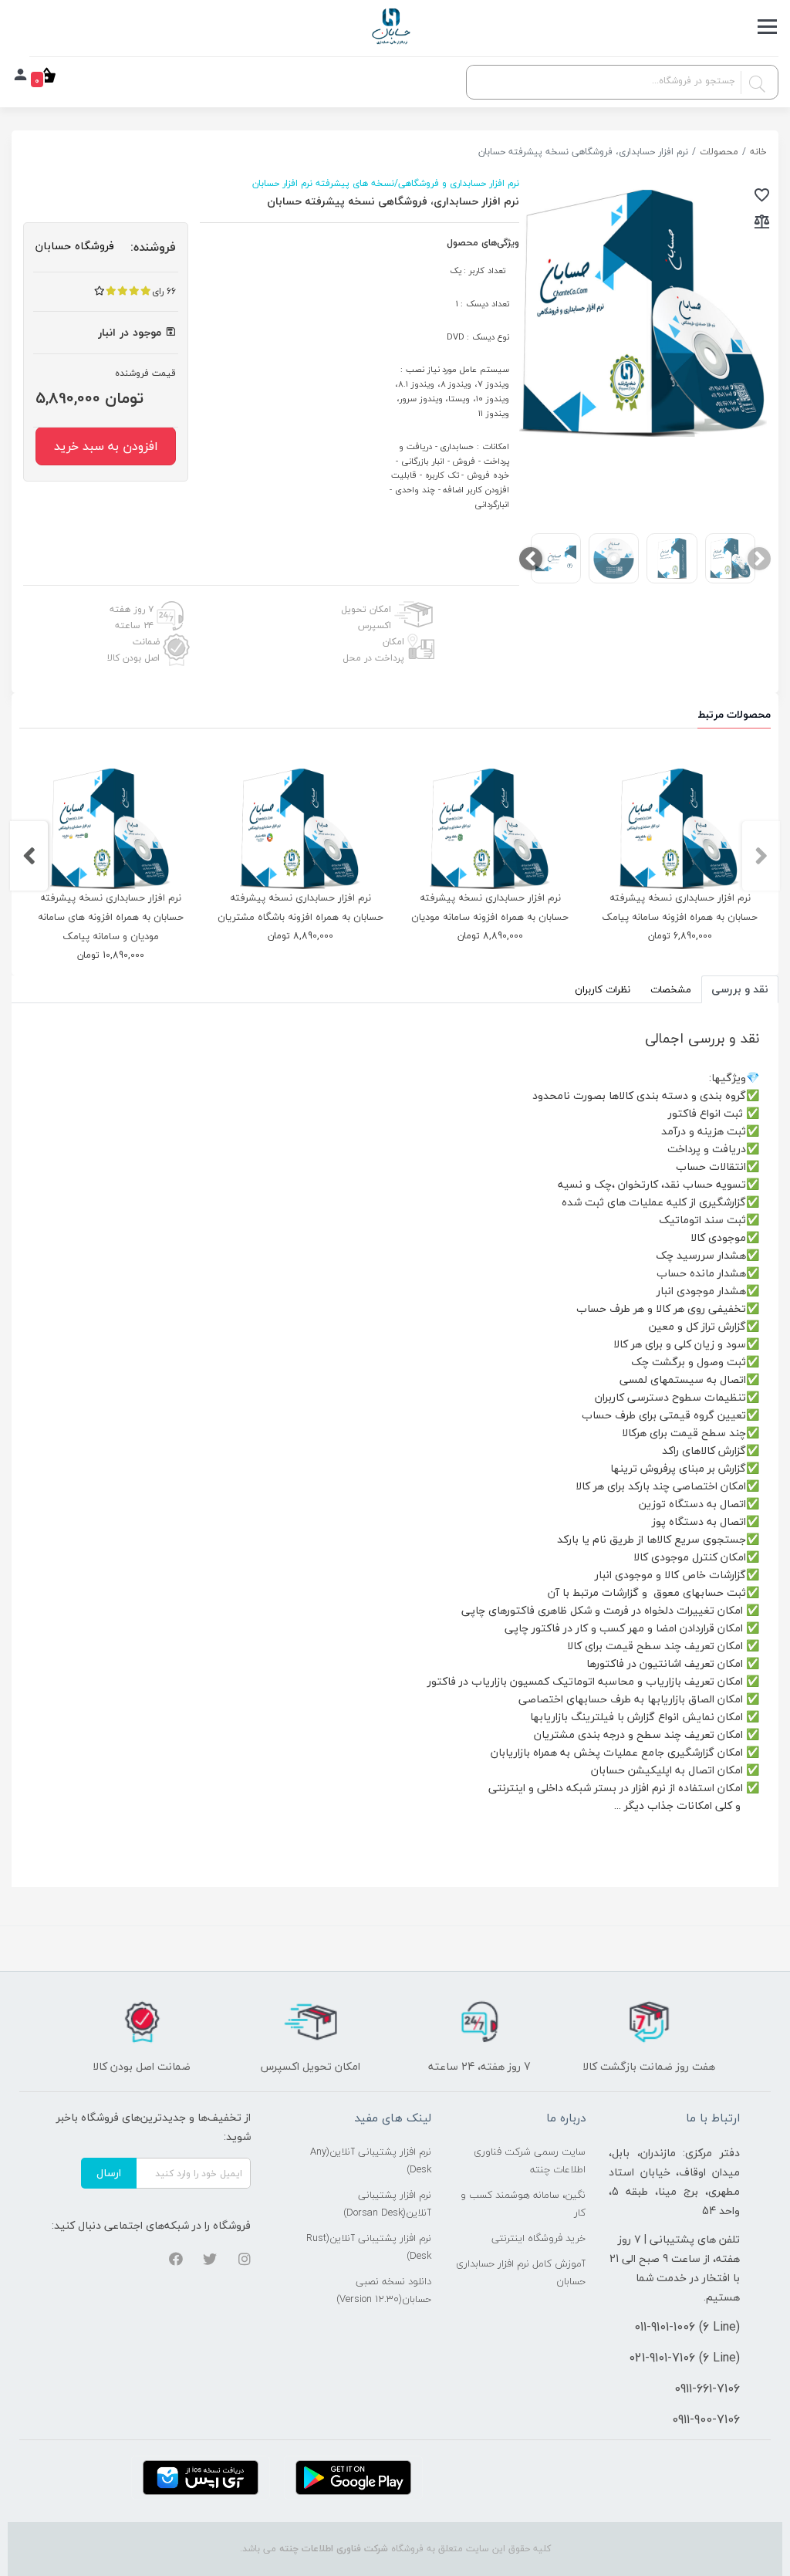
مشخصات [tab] (671, 989)
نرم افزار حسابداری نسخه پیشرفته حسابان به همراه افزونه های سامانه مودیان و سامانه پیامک (111, 917)
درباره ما (566, 2118)
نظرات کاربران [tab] (603, 989)
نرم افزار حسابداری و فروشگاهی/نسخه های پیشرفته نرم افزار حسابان (386, 183)
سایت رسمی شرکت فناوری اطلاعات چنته (530, 2160)
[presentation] (759, 559)
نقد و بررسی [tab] (740, 989)
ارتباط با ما (713, 2118)
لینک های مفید (393, 2118)
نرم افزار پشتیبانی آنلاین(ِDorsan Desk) (387, 2204)
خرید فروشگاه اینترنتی (538, 2238)
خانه (758, 152)
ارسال (109, 2173)
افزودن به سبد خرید (106, 446)
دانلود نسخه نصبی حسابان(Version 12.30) (384, 2290)
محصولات (719, 152)
